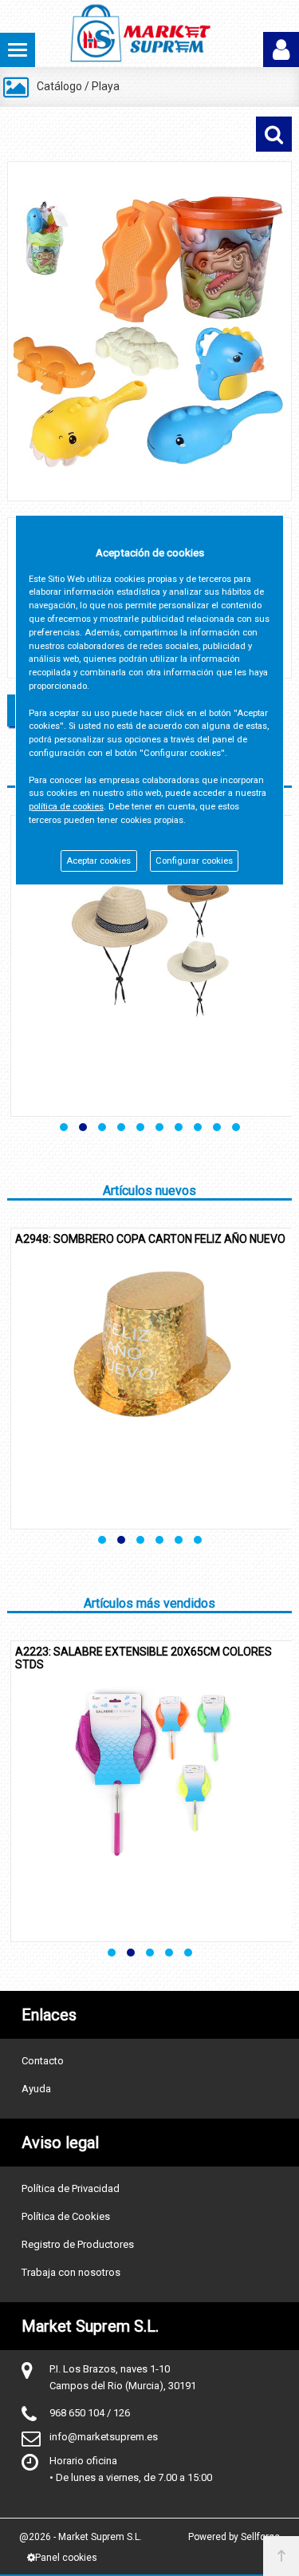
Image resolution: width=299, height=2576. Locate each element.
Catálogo (59, 86)
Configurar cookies (194, 861)
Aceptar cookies (98, 861)
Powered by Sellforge (234, 2537)
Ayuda (36, 2089)
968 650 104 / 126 (90, 2413)
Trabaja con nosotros (71, 2272)
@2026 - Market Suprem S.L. (81, 2537)
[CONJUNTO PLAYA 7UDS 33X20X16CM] (149, 331)
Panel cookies (66, 2558)
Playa (106, 86)
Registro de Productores (78, 2244)
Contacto (43, 2061)
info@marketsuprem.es (104, 2437)
